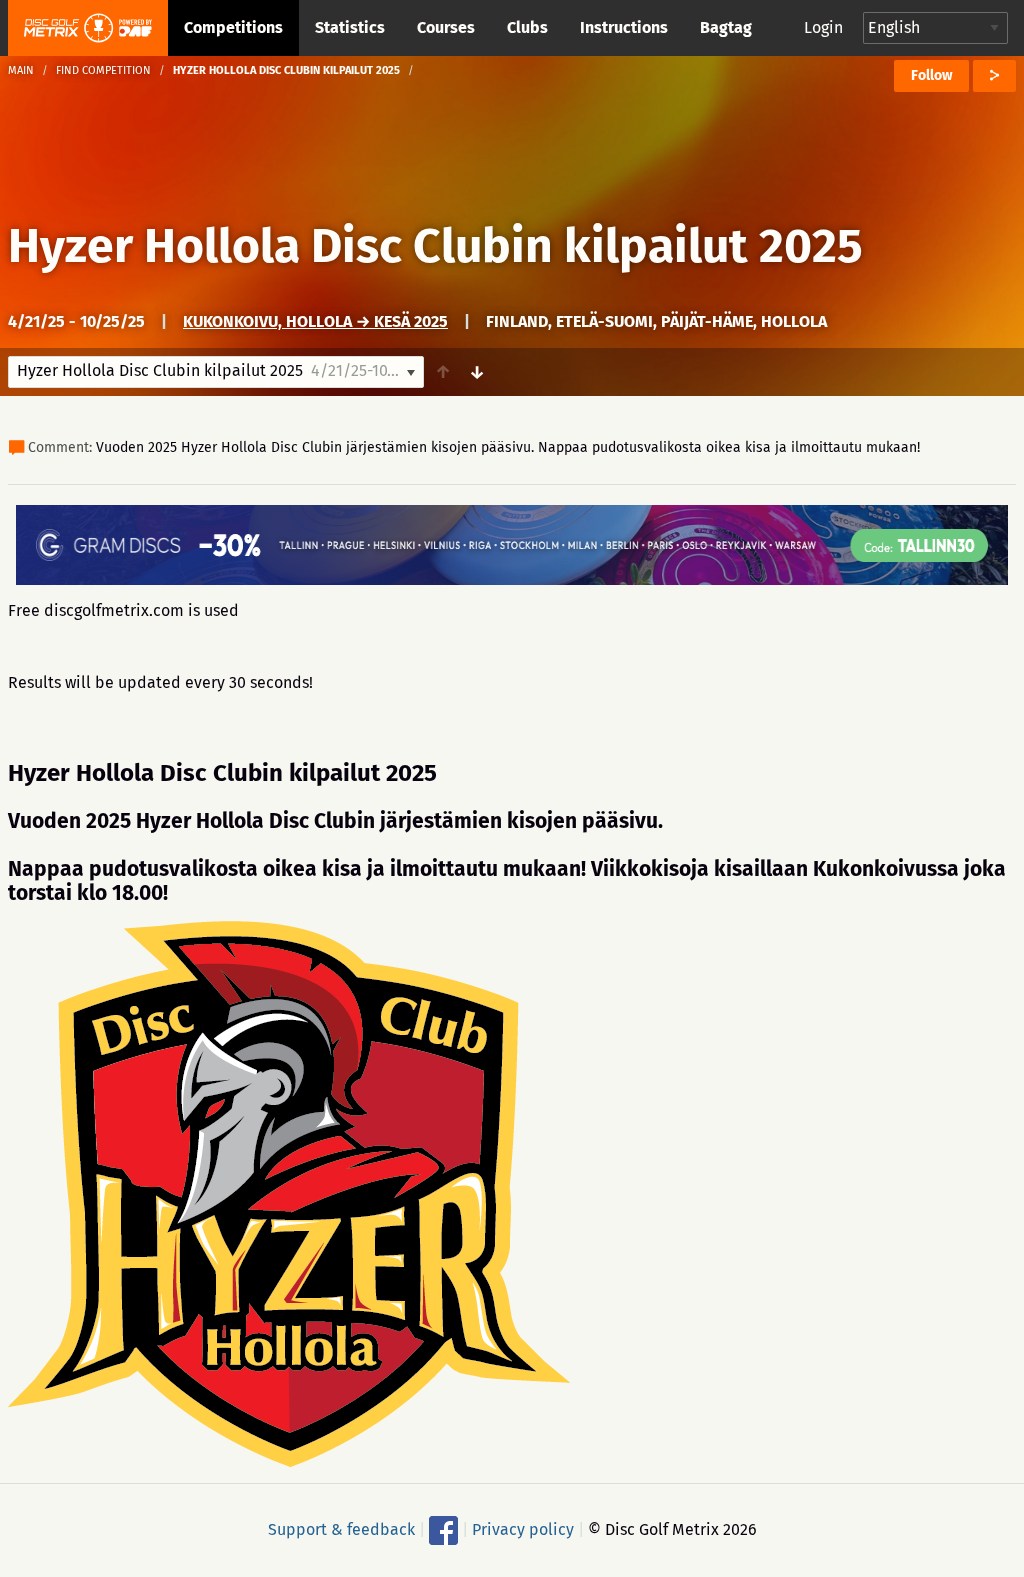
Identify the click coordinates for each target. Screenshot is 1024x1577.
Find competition (103, 70)
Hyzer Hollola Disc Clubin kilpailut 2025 (435, 246)
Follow (931, 75)
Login (823, 27)
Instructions (624, 27)
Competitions (233, 27)
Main (21, 70)
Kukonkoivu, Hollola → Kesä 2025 (315, 321)
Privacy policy (523, 1529)
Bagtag (726, 27)
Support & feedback (341, 1529)
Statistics (350, 27)
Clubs (527, 27)
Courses (446, 27)
